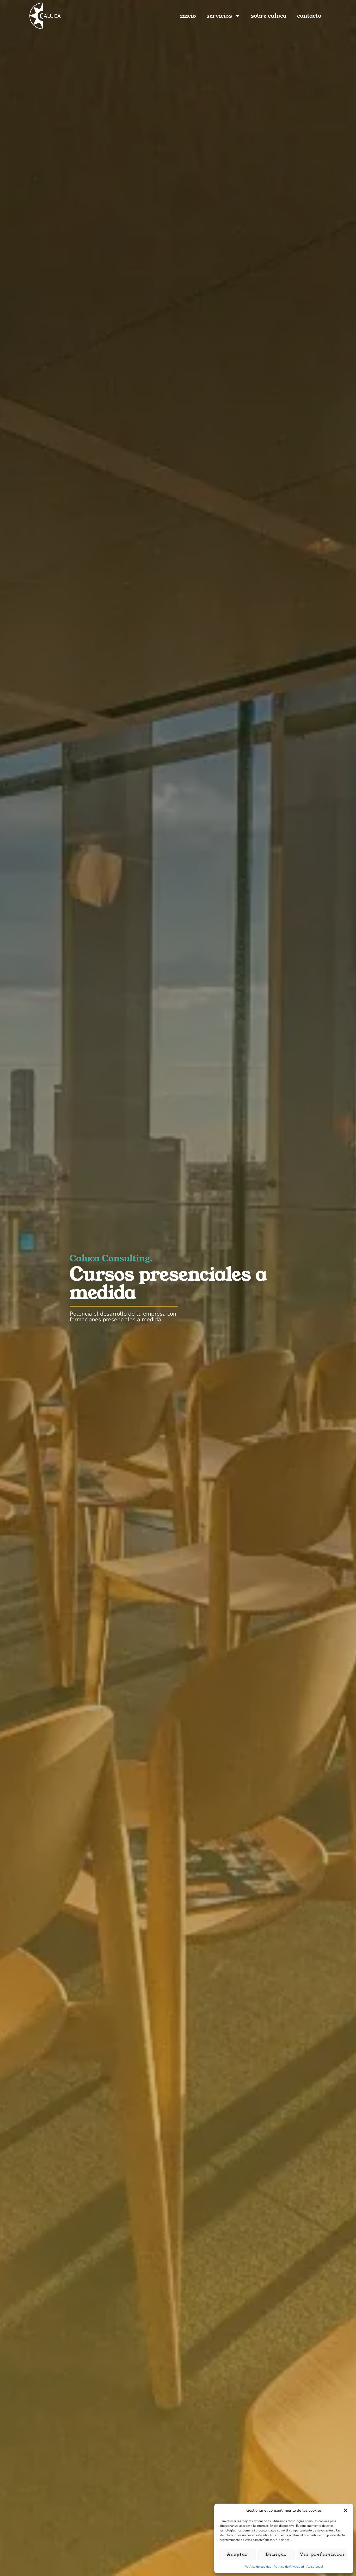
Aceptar (238, 2554)
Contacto (309, 16)
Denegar (276, 2554)
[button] (346, 2510)
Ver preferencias (323, 2554)
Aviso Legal (315, 2567)
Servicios (219, 16)
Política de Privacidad (289, 2567)
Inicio (188, 16)
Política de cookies (258, 2567)
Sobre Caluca (269, 16)
